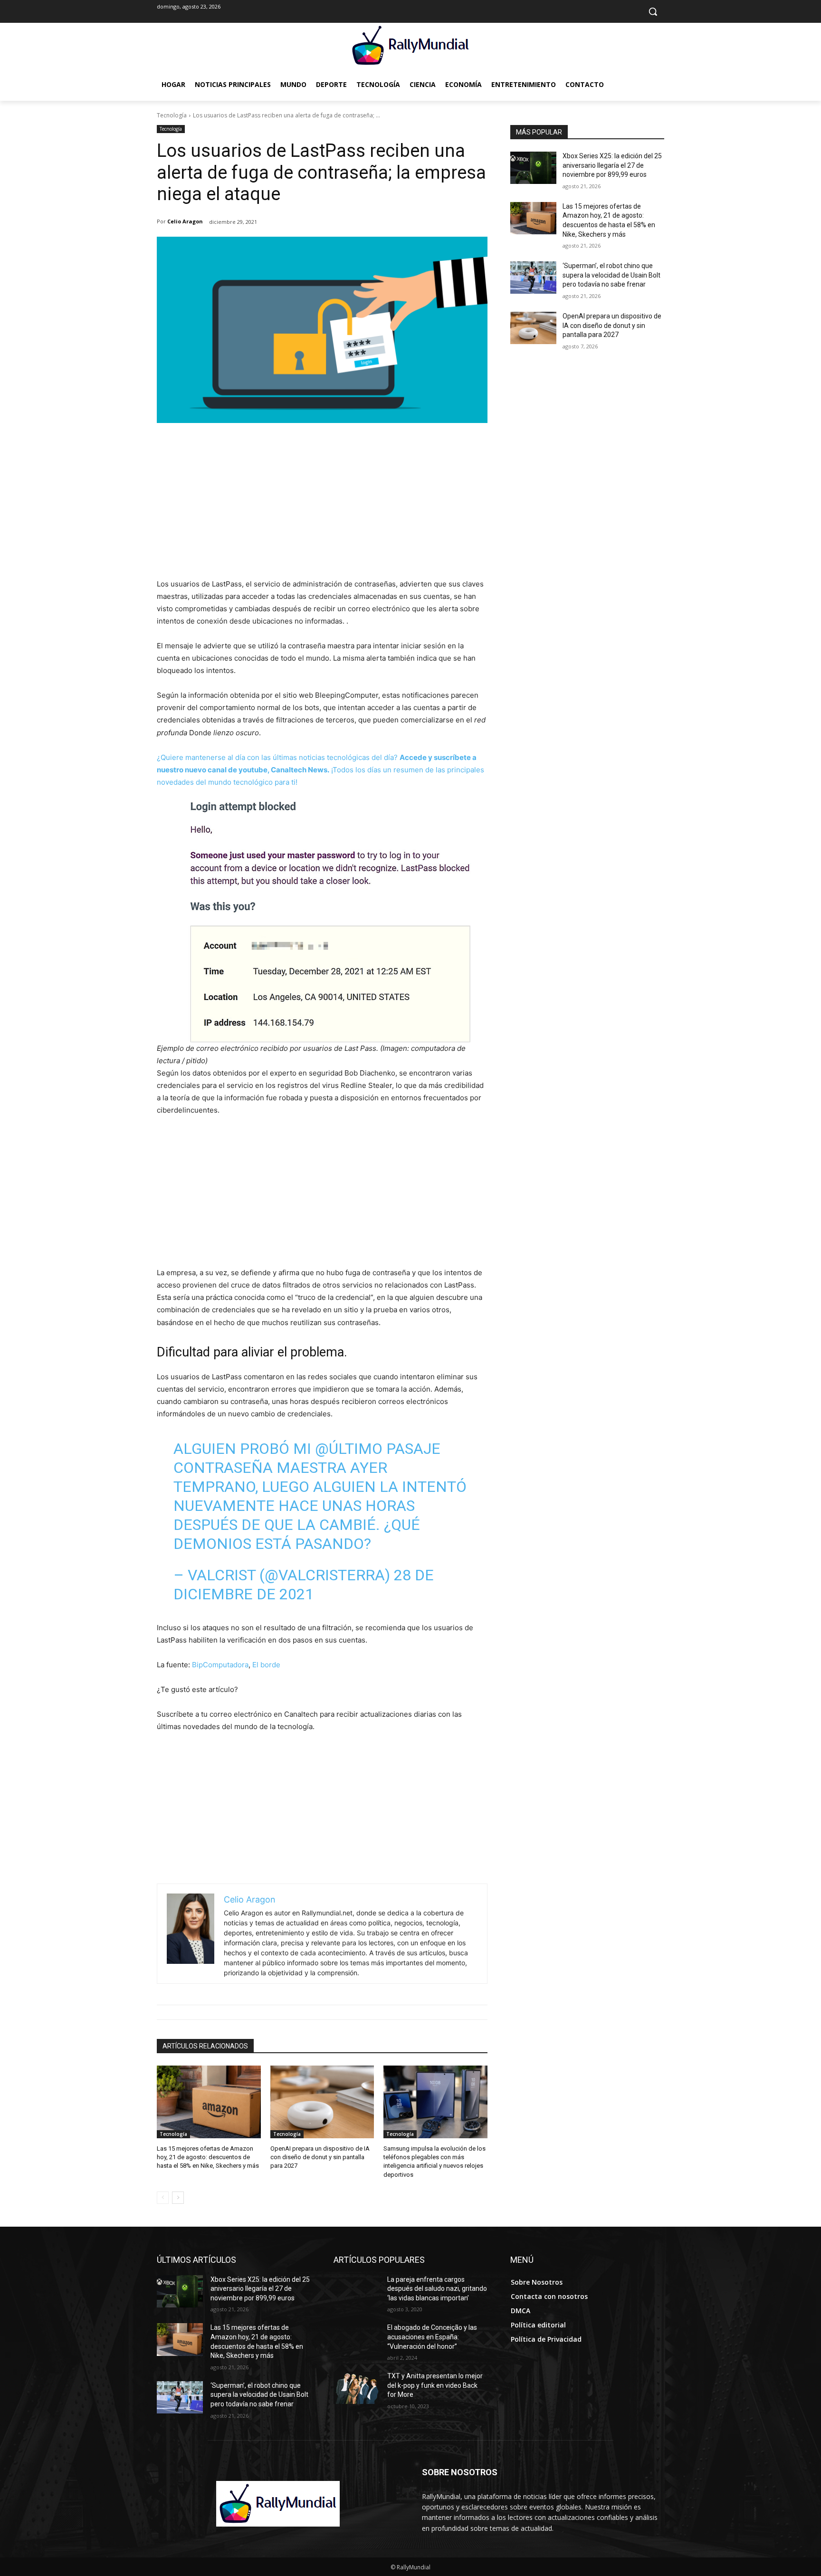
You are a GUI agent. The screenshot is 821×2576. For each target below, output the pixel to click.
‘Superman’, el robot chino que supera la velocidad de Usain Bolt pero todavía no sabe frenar (611, 275)
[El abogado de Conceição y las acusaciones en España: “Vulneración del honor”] (357, 2339)
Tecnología (172, 115)
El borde (266, 1665)
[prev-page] (163, 2198)
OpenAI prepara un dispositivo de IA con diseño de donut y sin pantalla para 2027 (320, 2157)
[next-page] (178, 2198)
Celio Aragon (185, 221)
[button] (653, 11)
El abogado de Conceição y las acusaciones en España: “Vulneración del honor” (432, 2337)
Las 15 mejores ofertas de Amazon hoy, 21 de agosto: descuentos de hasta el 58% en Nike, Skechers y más (208, 2157)
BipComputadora (220, 1665)
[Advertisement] (322, 507)
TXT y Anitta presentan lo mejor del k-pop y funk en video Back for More (435, 2385)
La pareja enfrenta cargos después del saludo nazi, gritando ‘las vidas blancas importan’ (437, 2289)
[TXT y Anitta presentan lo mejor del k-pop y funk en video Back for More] (357, 2388)
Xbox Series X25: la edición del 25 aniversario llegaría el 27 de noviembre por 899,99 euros (612, 165)
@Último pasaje (378, 1449)
